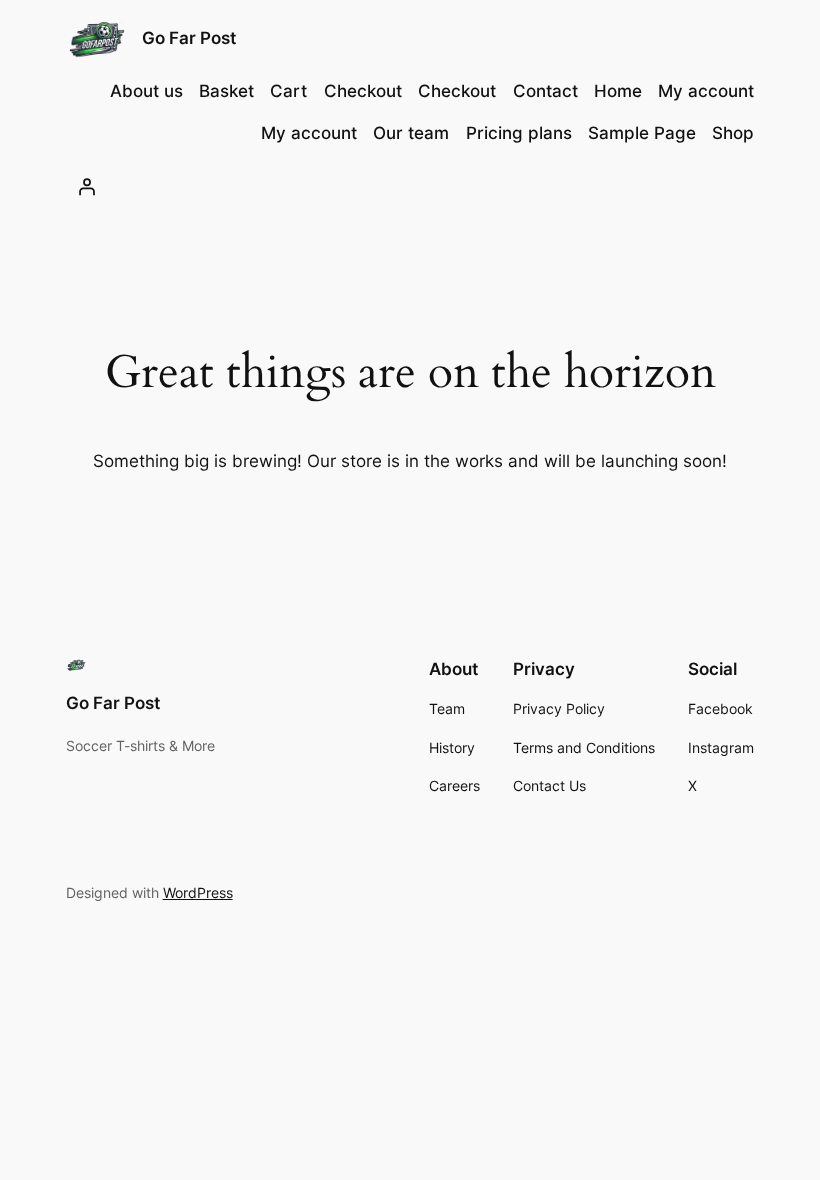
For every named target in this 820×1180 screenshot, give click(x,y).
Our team (411, 133)
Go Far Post (189, 38)
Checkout (363, 91)
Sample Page (642, 133)
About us (146, 91)
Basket (226, 91)
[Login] (87, 186)
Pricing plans (519, 133)
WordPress (198, 892)
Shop (733, 133)
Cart (288, 91)
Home (618, 91)
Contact (545, 91)
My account (706, 91)
